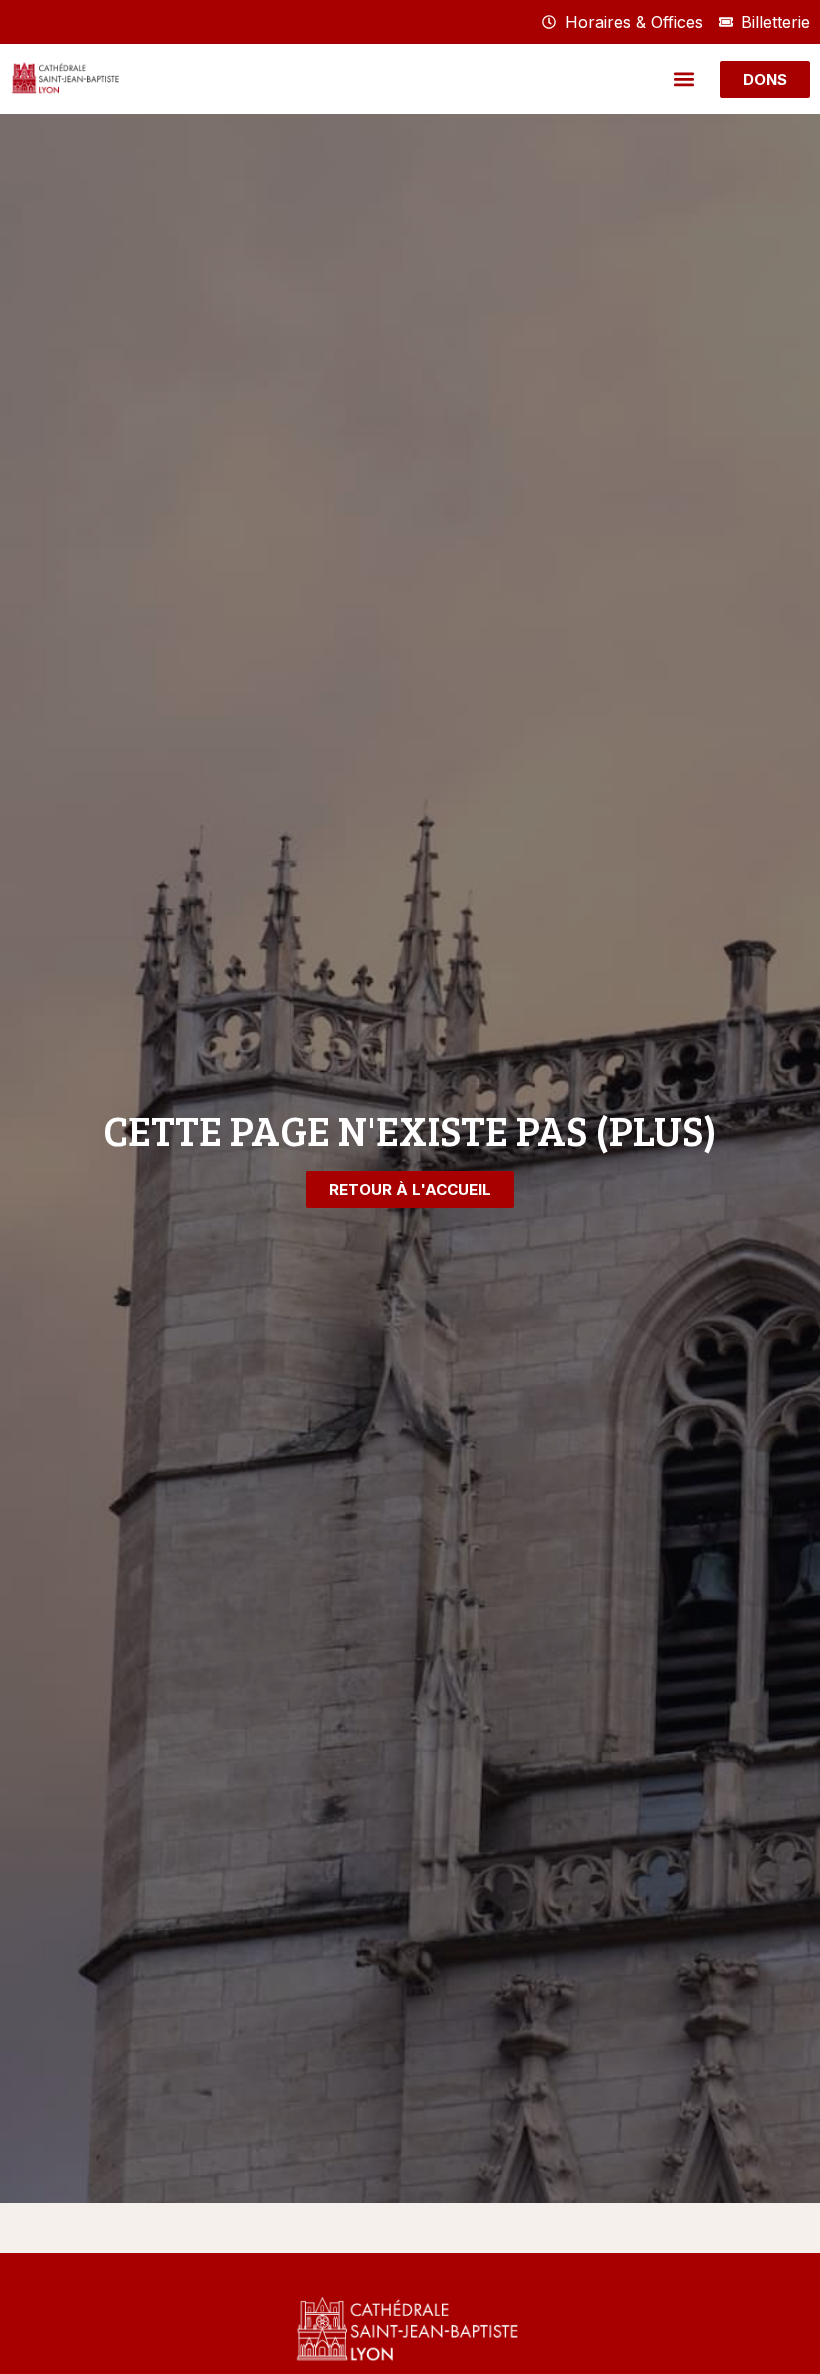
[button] (683, 79)
